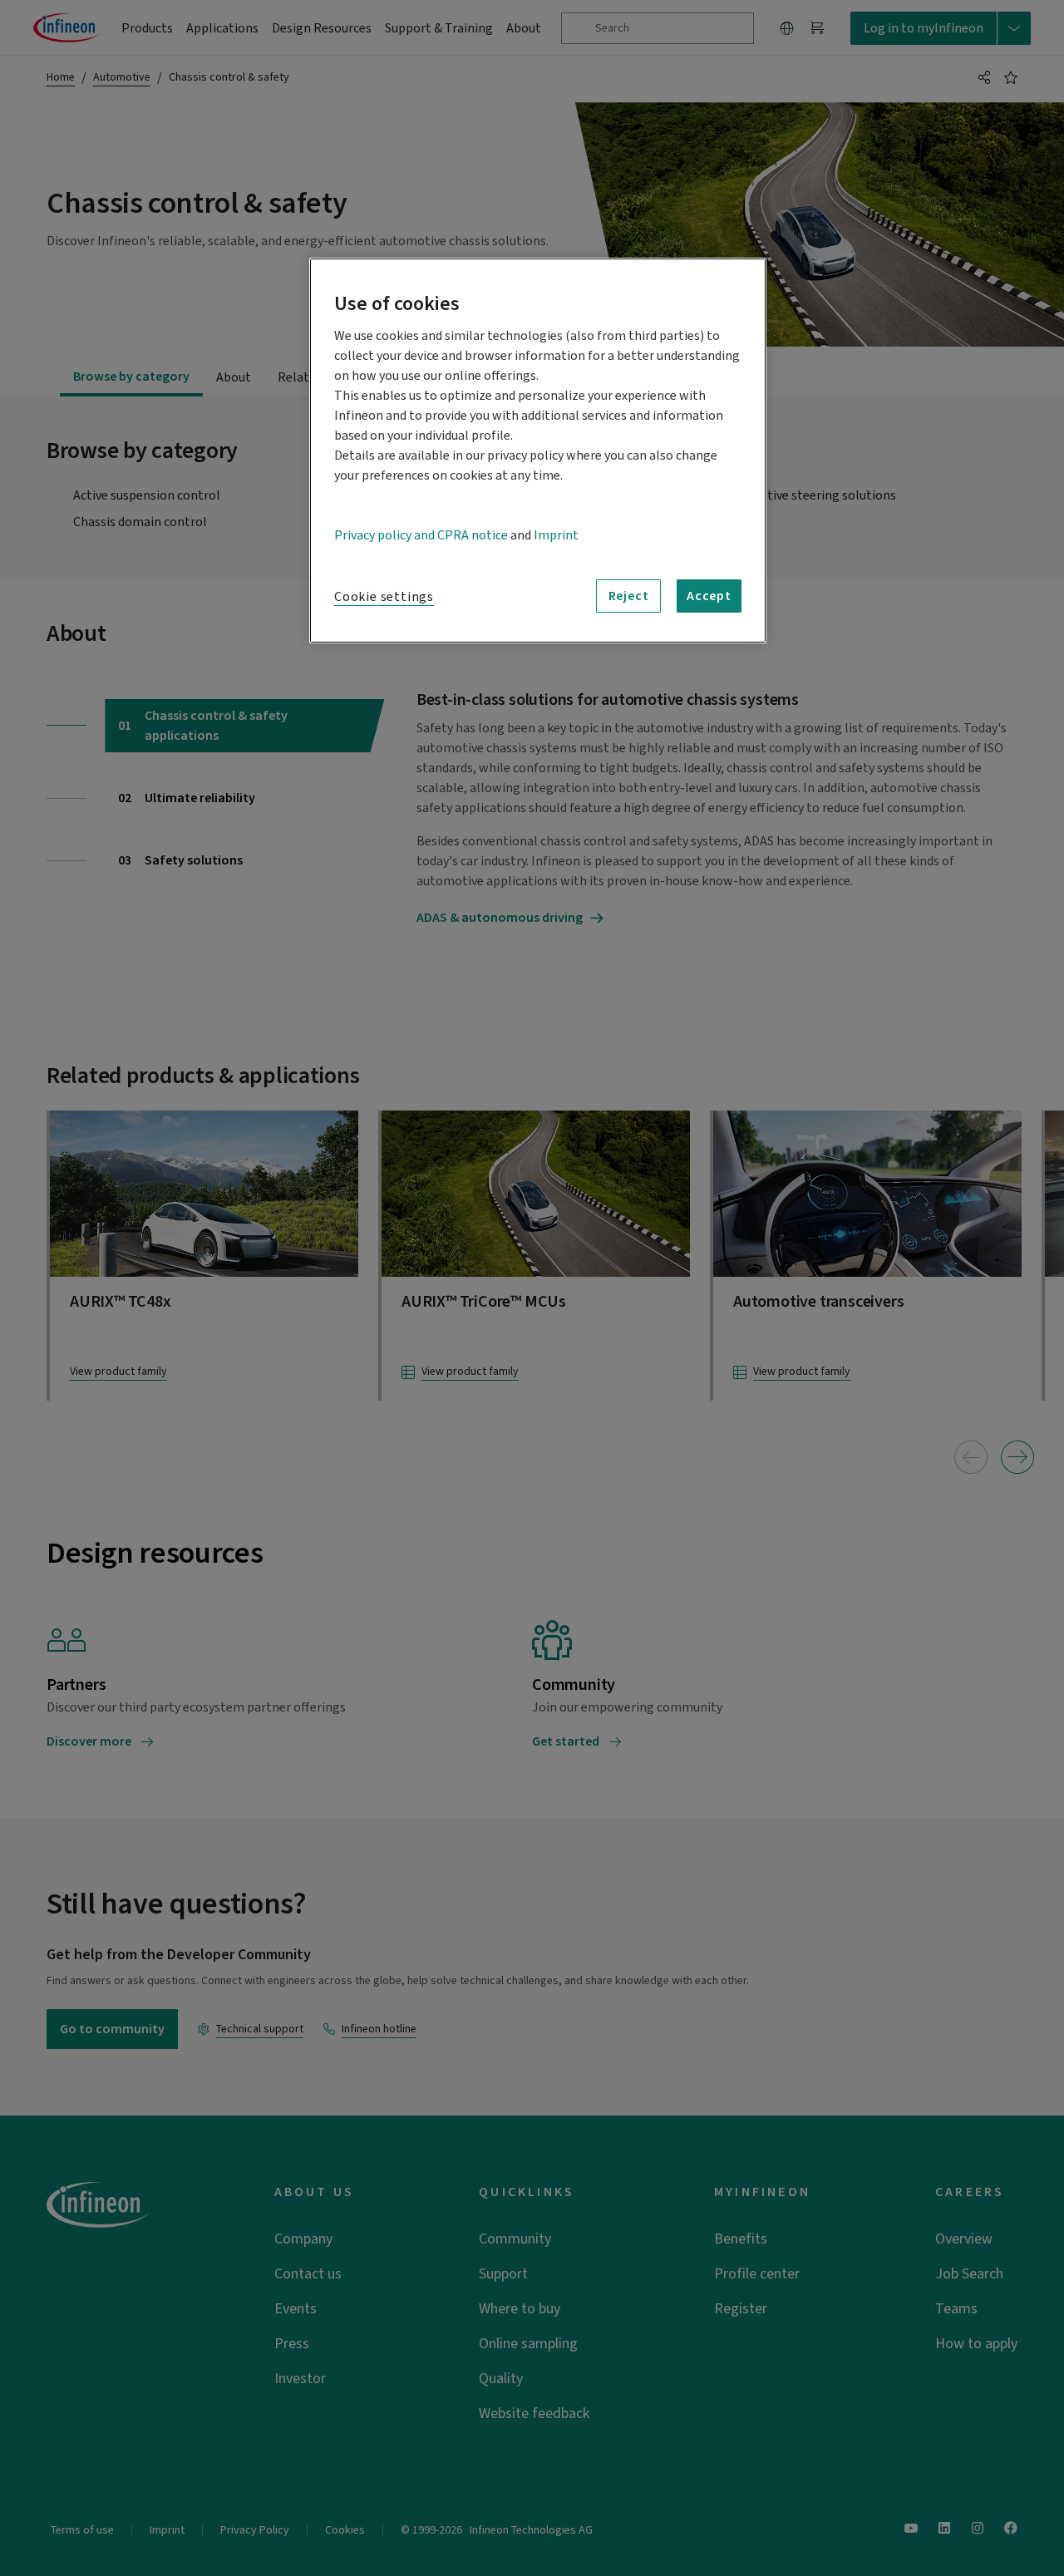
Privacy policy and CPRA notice (421, 535)
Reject (629, 596)
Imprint (556, 535)
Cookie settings (384, 597)
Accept (709, 596)
